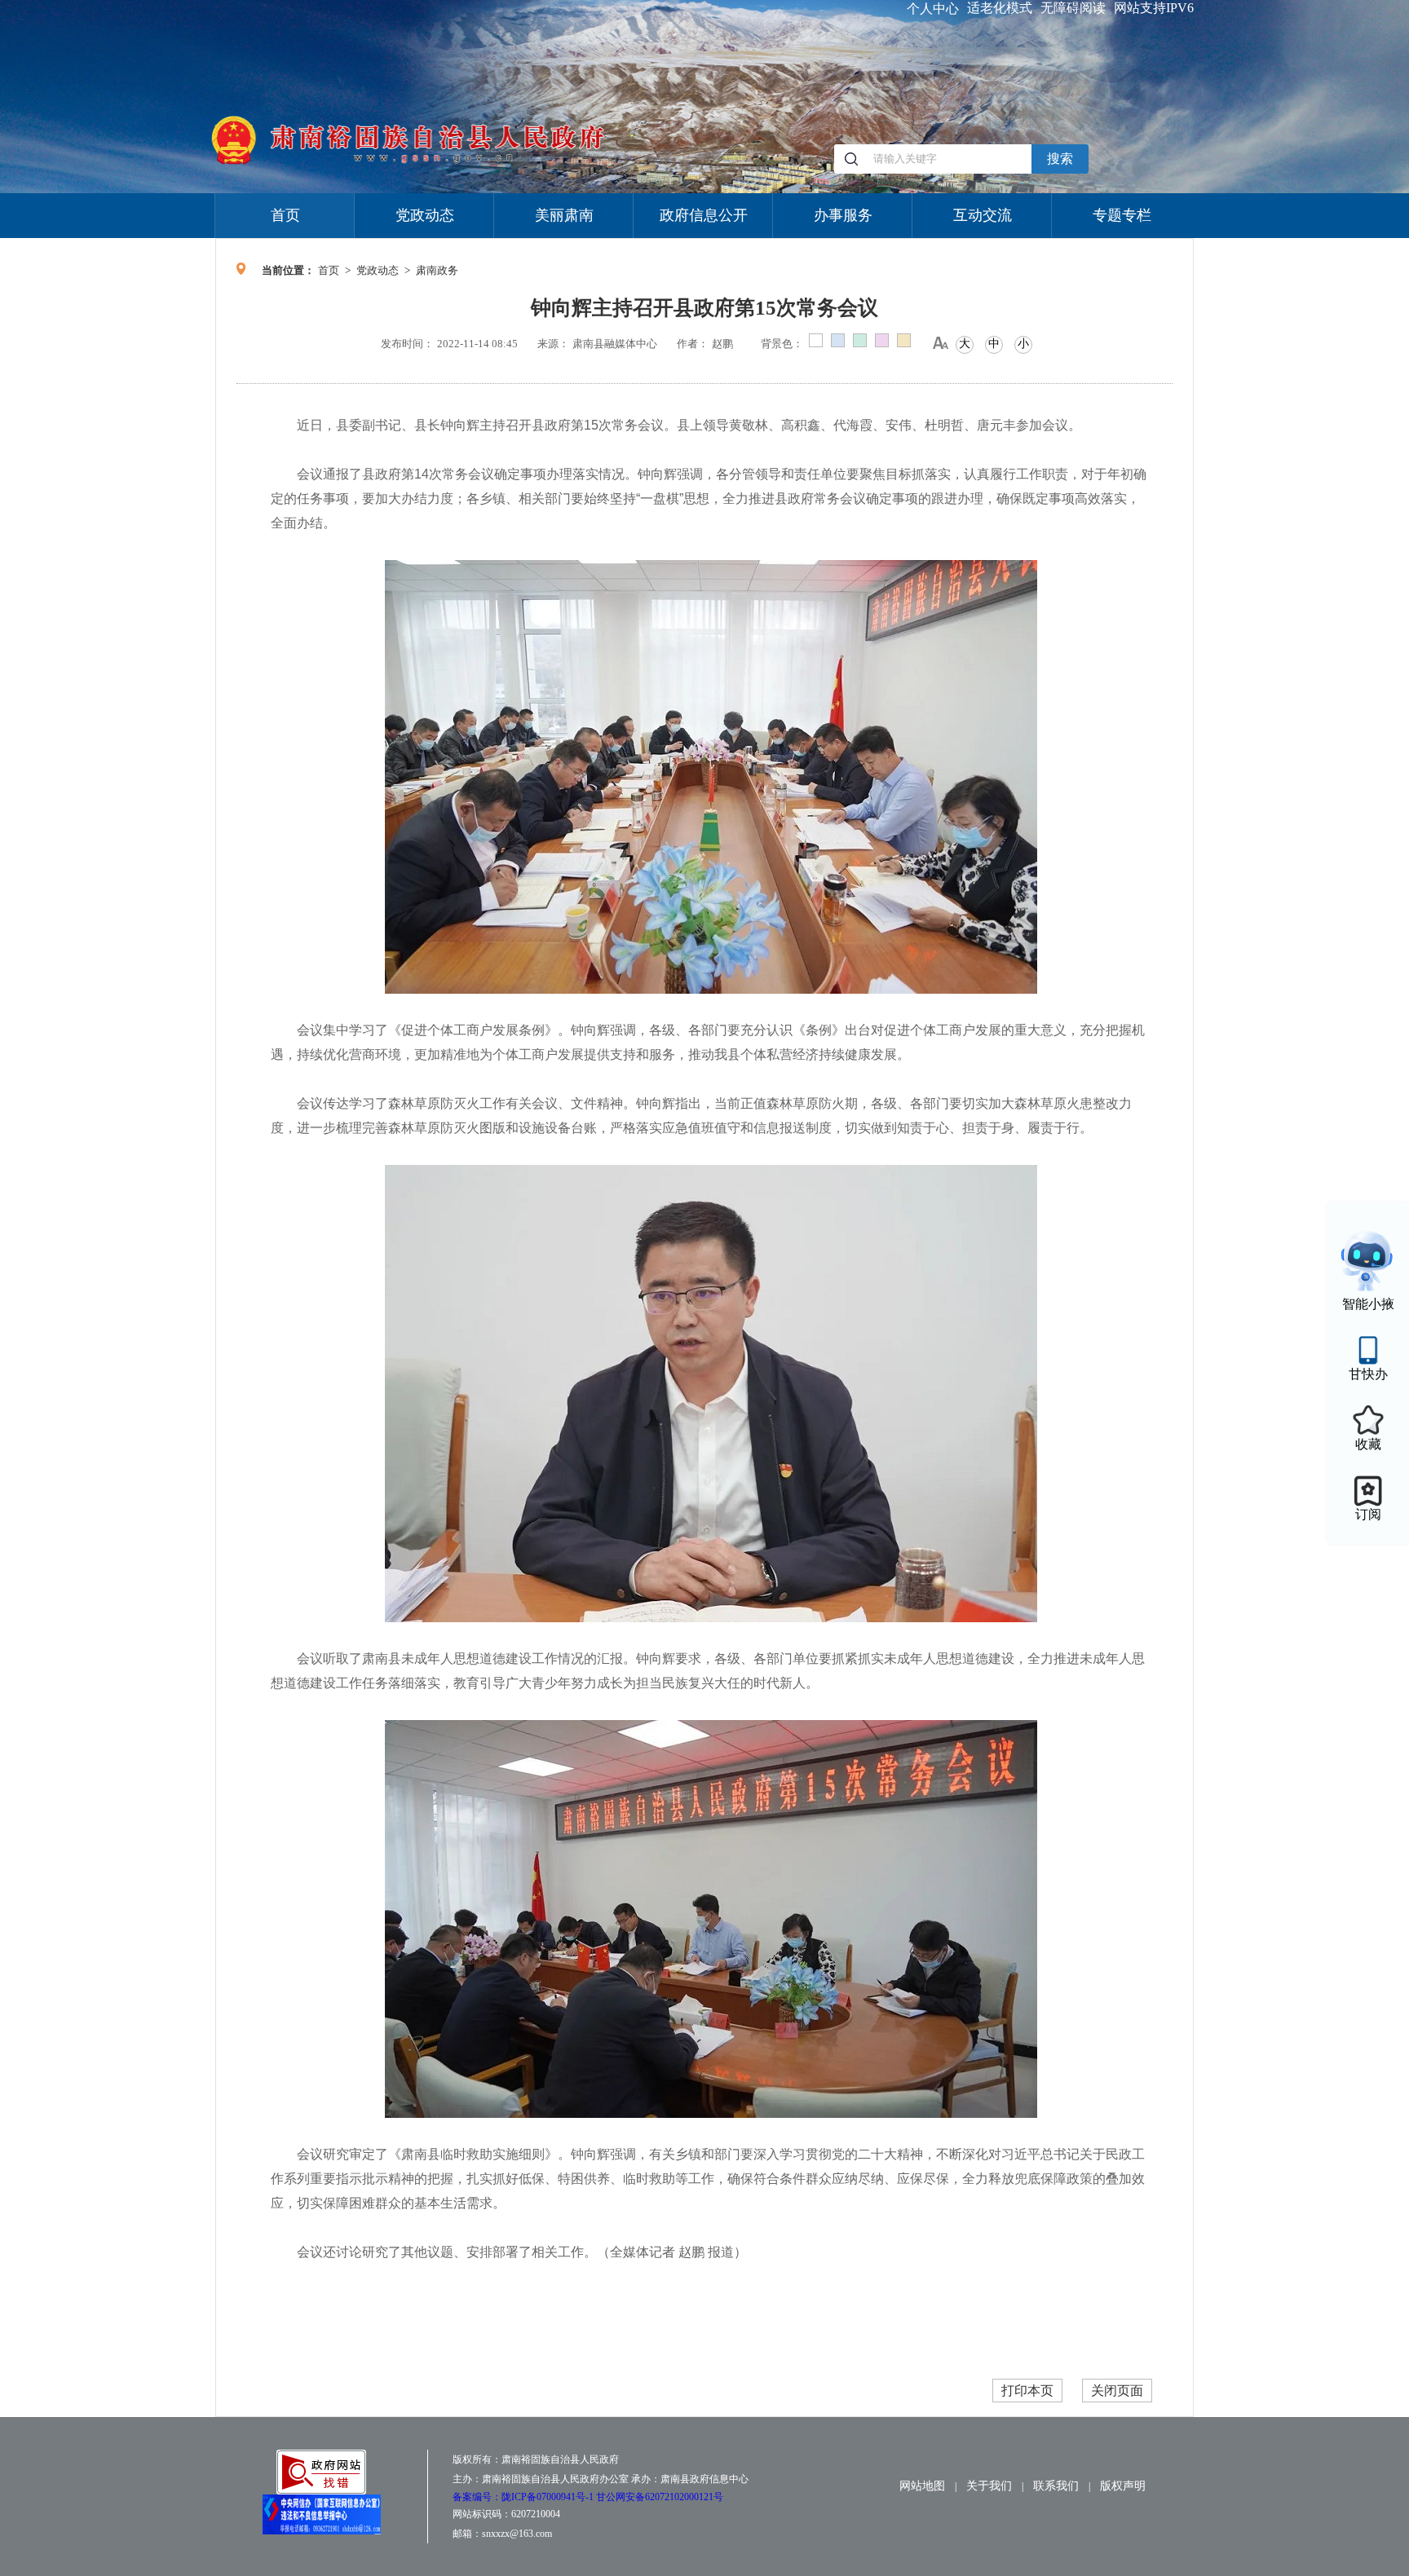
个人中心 (933, 9)
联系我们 (1056, 2486)
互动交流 (983, 215)
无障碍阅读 (1073, 8)
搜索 (1060, 159)
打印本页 (1027, 2391)
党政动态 (425, 215)
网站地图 (922, 2486)
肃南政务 (437, 270)
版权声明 (1123, 2486)
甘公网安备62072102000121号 (660, 2497)
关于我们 (989, 2486)
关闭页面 (1117, 2391)
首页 (285, 215)
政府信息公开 (704, 215)
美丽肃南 (564, 215)
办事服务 (843, 215)
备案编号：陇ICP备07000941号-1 (524, 2497)
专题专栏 (1122, 215)
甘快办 (1368, 1374)
